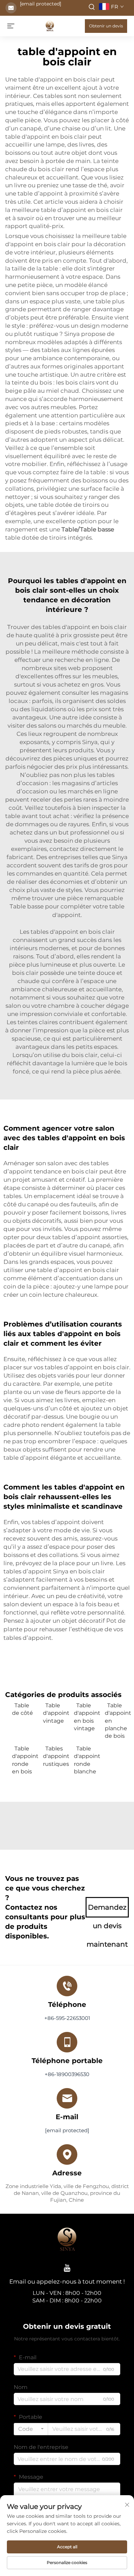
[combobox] (31, 2429)
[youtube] (67, 2268)
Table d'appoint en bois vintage (86, 1717)
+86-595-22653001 (67, 2018)
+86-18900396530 (67, 2074)
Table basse (27, 906)
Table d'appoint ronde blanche (86, 1760)
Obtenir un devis (106, 26)
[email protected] (41, 4)
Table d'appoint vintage (55, 1713)
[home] (50, 26)
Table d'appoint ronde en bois (24, 1760)
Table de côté (23, 1709)
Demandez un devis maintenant (107, 1910)
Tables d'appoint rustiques (55, 1756)
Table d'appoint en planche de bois (117, 1721)
